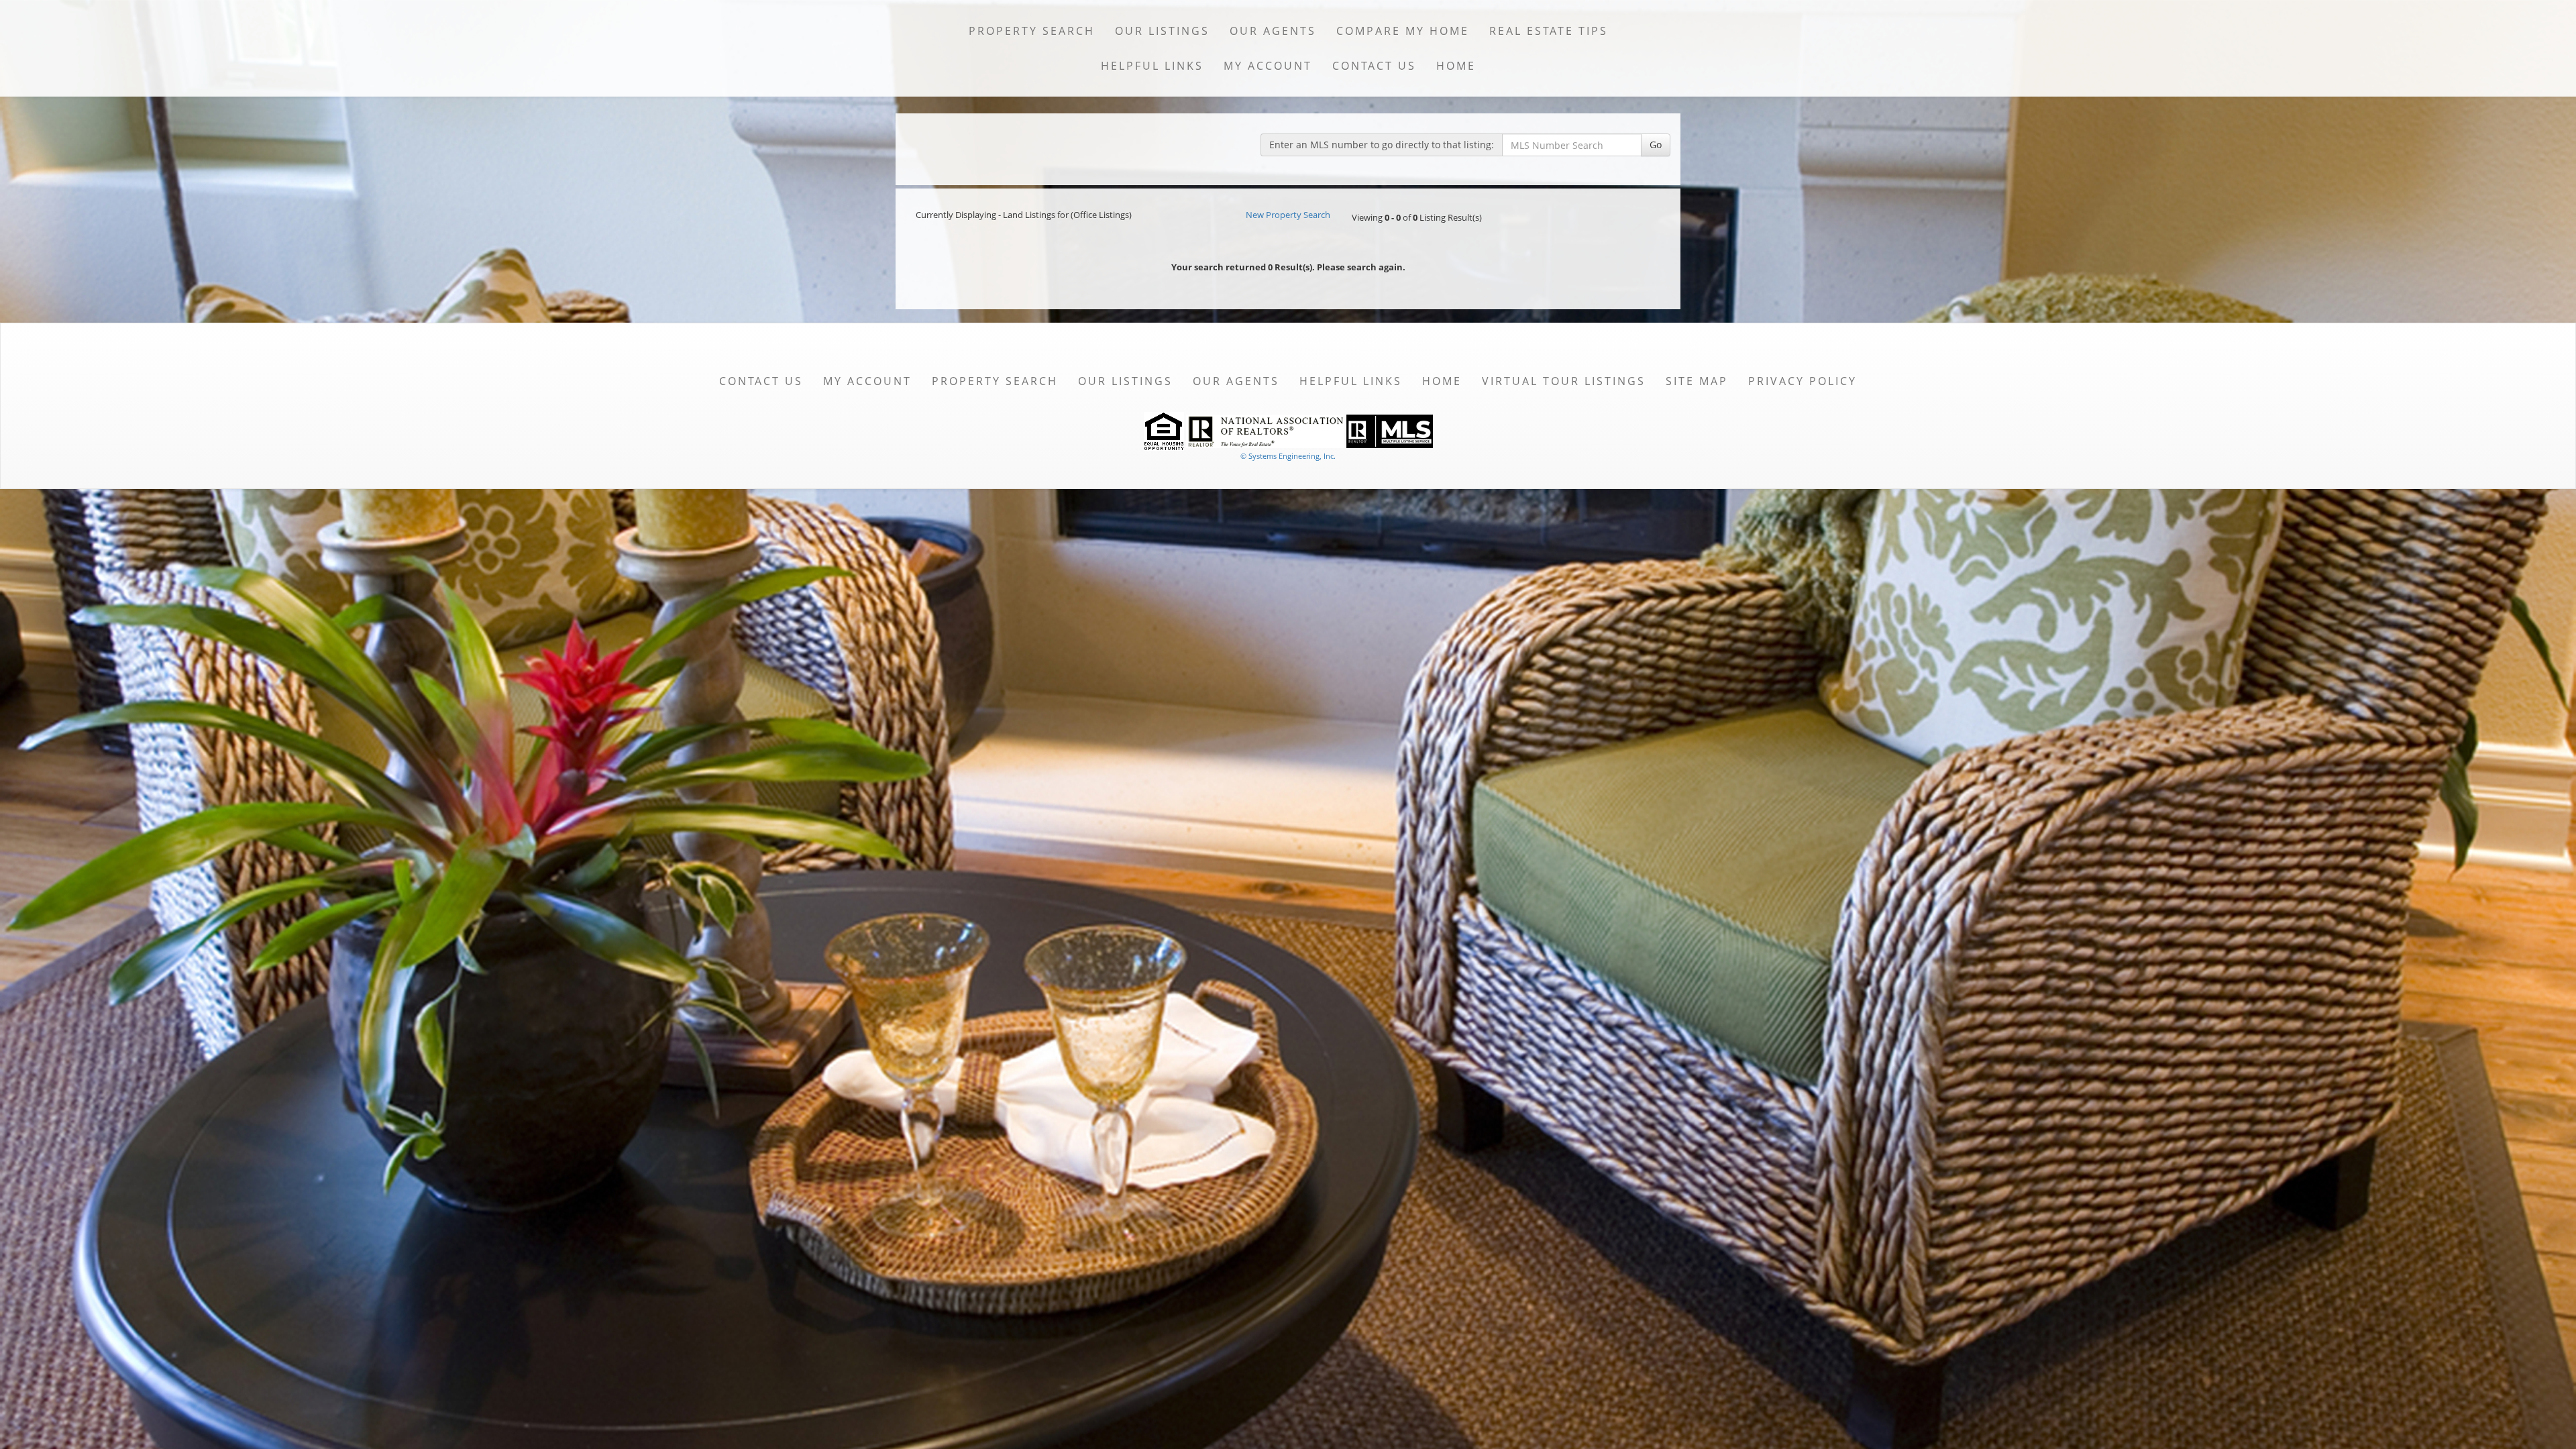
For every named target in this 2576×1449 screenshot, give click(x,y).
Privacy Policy (1803, 381)
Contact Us (1374, 66)
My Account (1268, 66)
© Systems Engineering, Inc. (1288, 456)
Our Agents (1273, 31)
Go (1656, 145)
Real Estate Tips (1549, 31)
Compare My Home (1403, 31)
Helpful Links (1152, 66)
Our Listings (1162, 31)
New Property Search (1288, 215)
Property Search (1032, 31)
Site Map (1697, 381)
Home (1456, 66)
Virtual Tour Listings (1564, 381)
